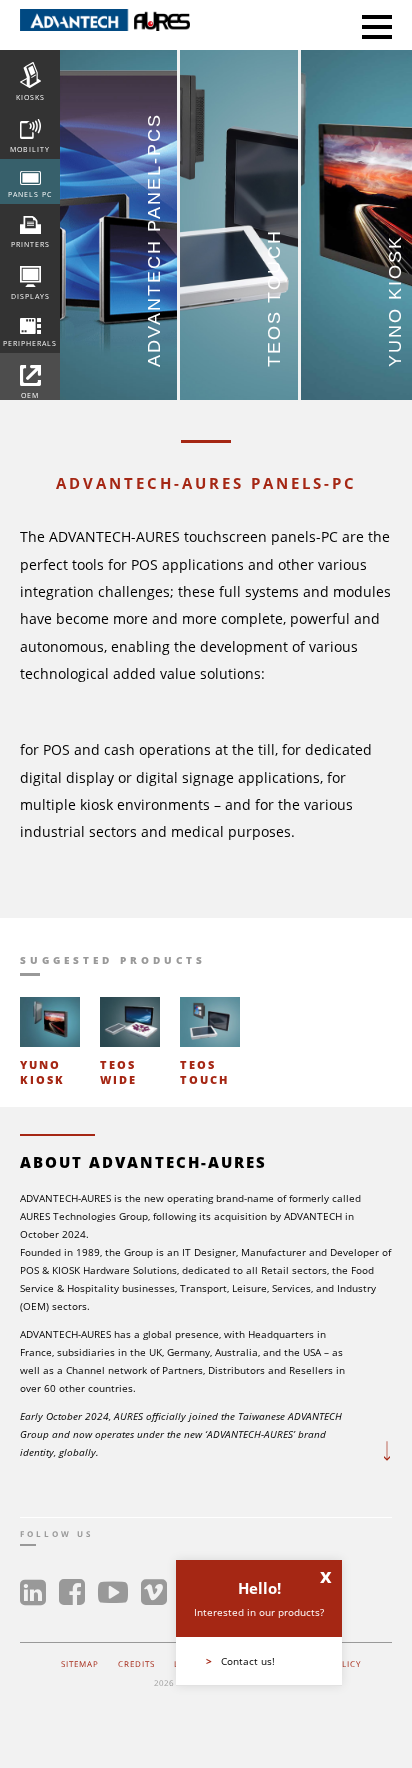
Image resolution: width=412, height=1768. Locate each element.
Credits (136, 1663)
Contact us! (240, 1661)
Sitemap (80, 1663)
